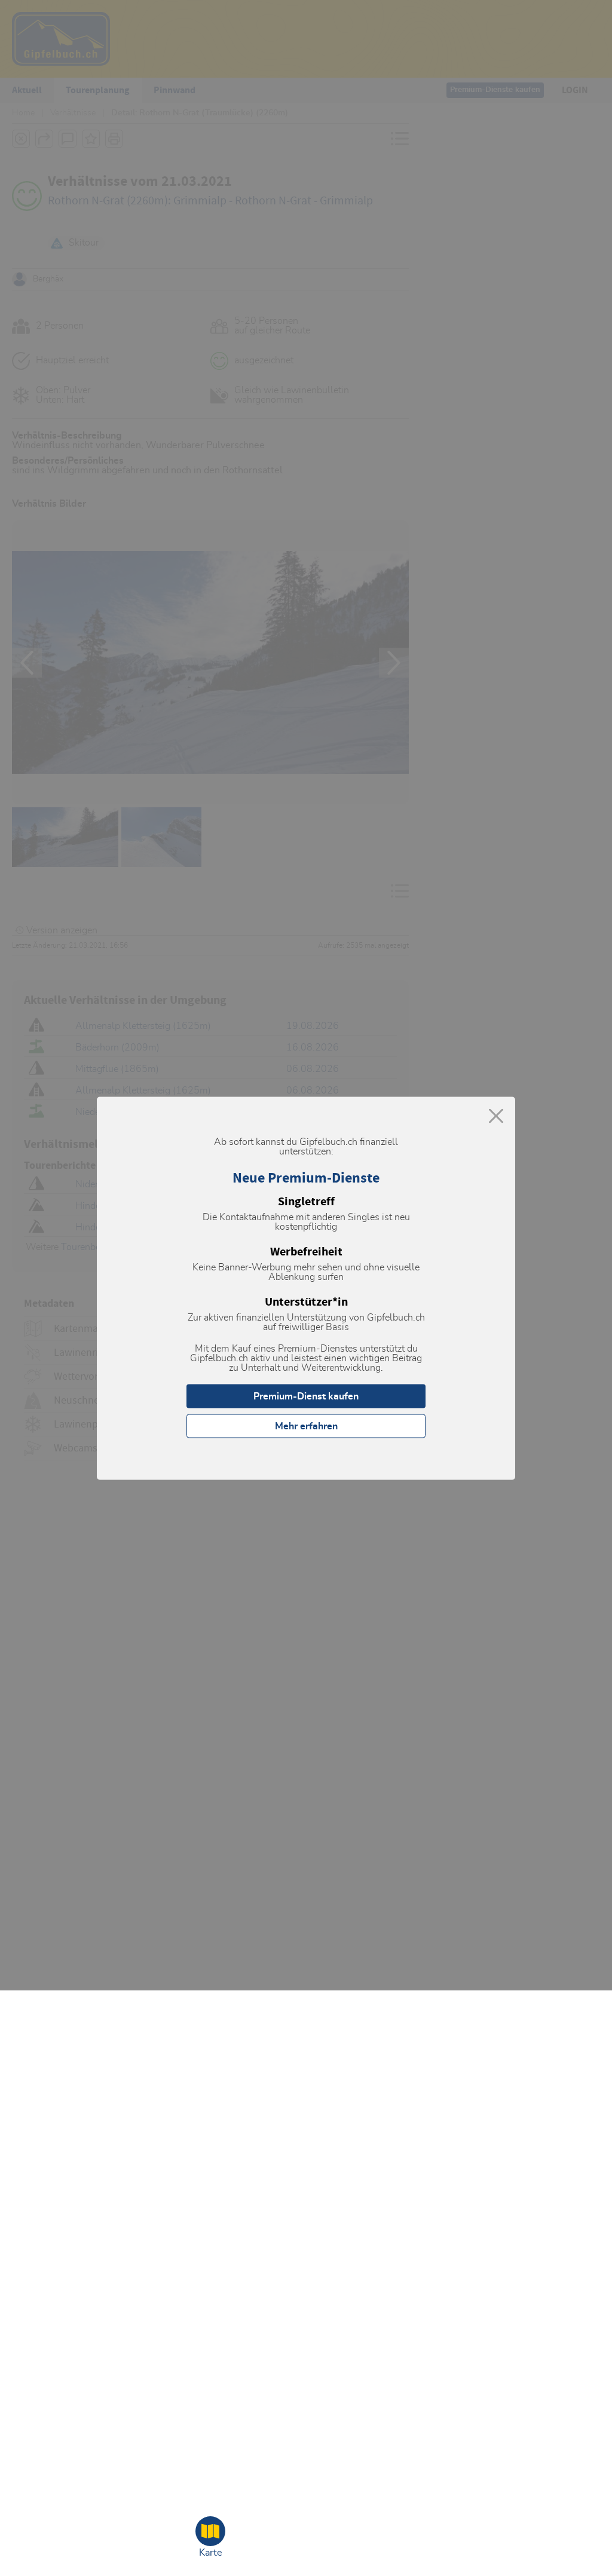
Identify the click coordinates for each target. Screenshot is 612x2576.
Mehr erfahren (306, 1426)
